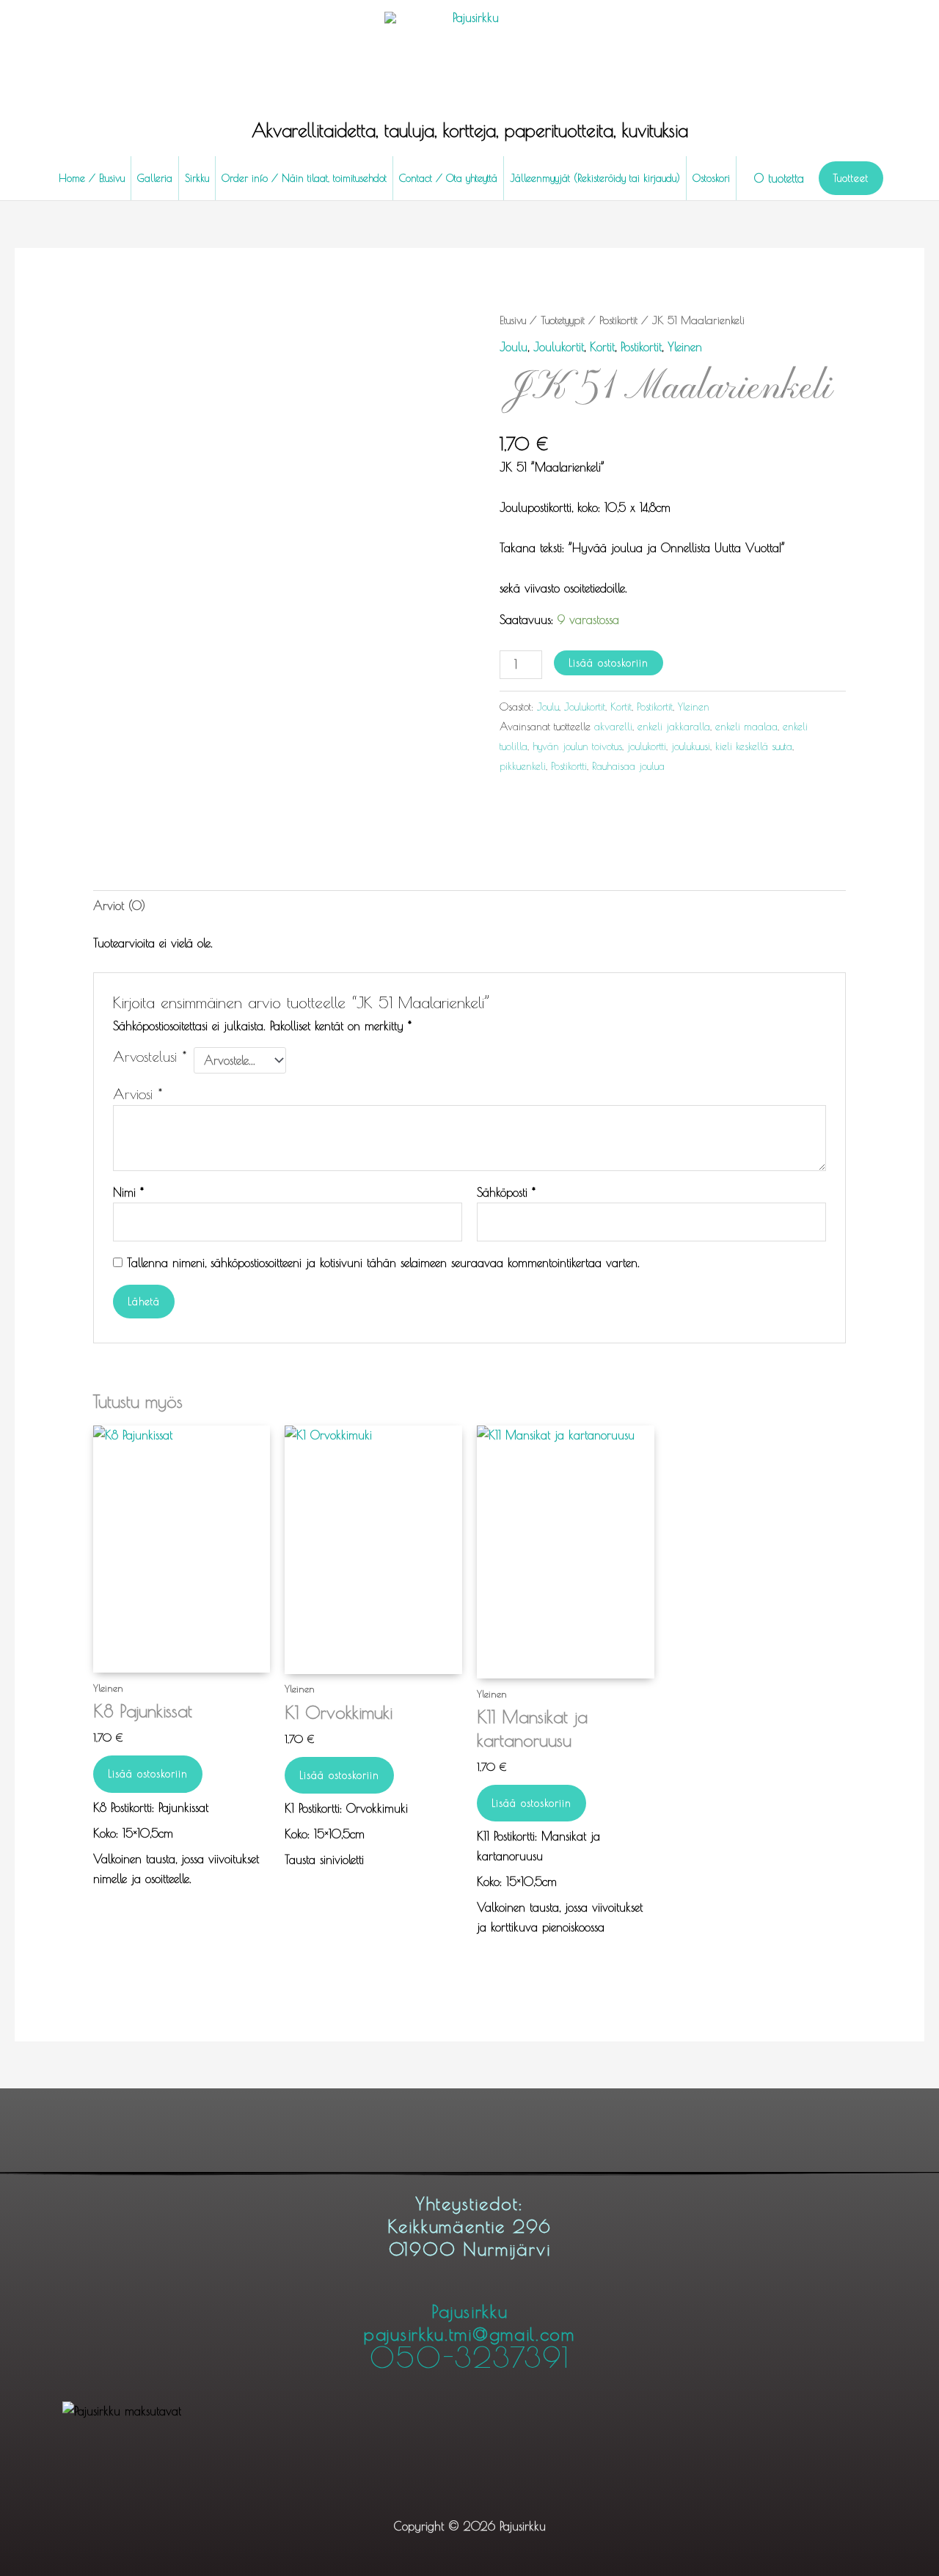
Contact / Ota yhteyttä (448, 178)
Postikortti (569, 766)
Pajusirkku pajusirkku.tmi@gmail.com (469, 2336)
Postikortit (618, 320)
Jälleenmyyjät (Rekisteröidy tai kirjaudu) (595, 178)
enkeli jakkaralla (674, 726)
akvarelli (613, 726)
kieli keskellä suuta (754, 746)
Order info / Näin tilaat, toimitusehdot (304, 178)
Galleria (155, 178)
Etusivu (513, 320)
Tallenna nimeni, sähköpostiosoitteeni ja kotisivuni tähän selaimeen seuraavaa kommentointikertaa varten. (383, 1263)
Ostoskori (711, 178)
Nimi (128, 1192)
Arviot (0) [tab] (119, 906)
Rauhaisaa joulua (628, 766)
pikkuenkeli (523, 766)
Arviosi (138, 1094)
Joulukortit (559, 347)
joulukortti (647, 746)
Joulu (514, 347)
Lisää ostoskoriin (609, 663)
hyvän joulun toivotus (577, 746)
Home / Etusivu (92, 178)
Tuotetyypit (563, 320)
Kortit (602, 347)
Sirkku (197, 178)
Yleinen (685, 347)
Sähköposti (506, 1192)
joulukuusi (691, 746)
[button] (851, 178)
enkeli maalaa (746, 726)
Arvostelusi (150, 1057)
